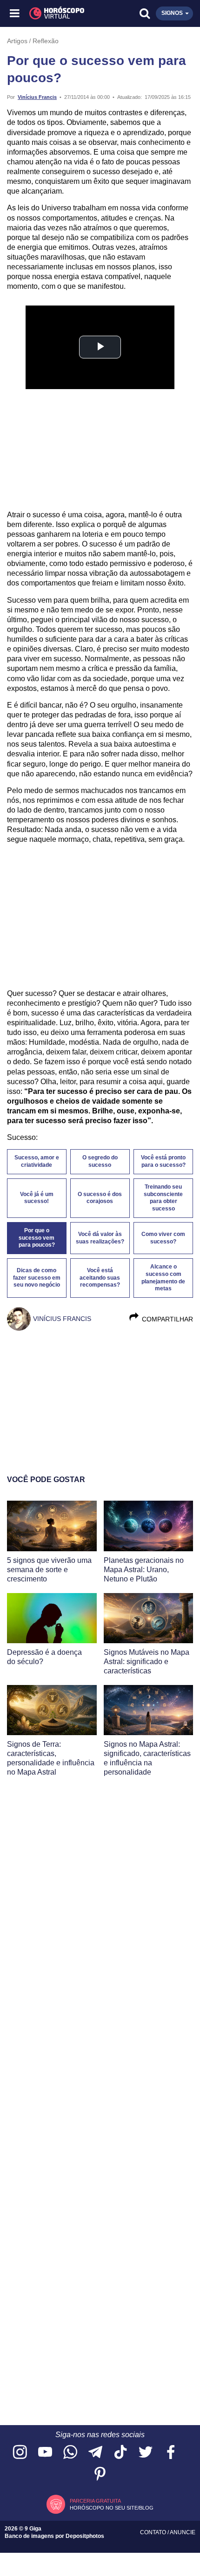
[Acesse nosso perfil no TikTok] (120, 2453)
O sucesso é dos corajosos (100, 1198)
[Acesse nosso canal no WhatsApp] (70, 2453)
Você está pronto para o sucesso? (163, 1161)
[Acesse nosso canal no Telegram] (95, 2453)
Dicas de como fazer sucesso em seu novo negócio (37, 1278)
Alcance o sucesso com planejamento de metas (163, 1278)
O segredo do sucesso (100, 1161)
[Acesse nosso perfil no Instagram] (20, 2453)
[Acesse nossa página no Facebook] (171, 2453)
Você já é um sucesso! (37, 1198)
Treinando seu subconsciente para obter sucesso (163, 1198)
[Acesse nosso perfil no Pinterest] (100, 2475)
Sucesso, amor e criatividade (37, 1161)
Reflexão (46, 41)
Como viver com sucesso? (163, 1238)
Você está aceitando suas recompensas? (100, 1278)
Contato (154, 2532)
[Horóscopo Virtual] (58, 13)
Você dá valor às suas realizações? (100, 1238)
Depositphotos (85, 2536)
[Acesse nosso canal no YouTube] (45, 2453)
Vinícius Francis (37, 97)
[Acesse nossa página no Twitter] (146, 2453)
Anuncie (183, 2532)
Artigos (17, 41)
